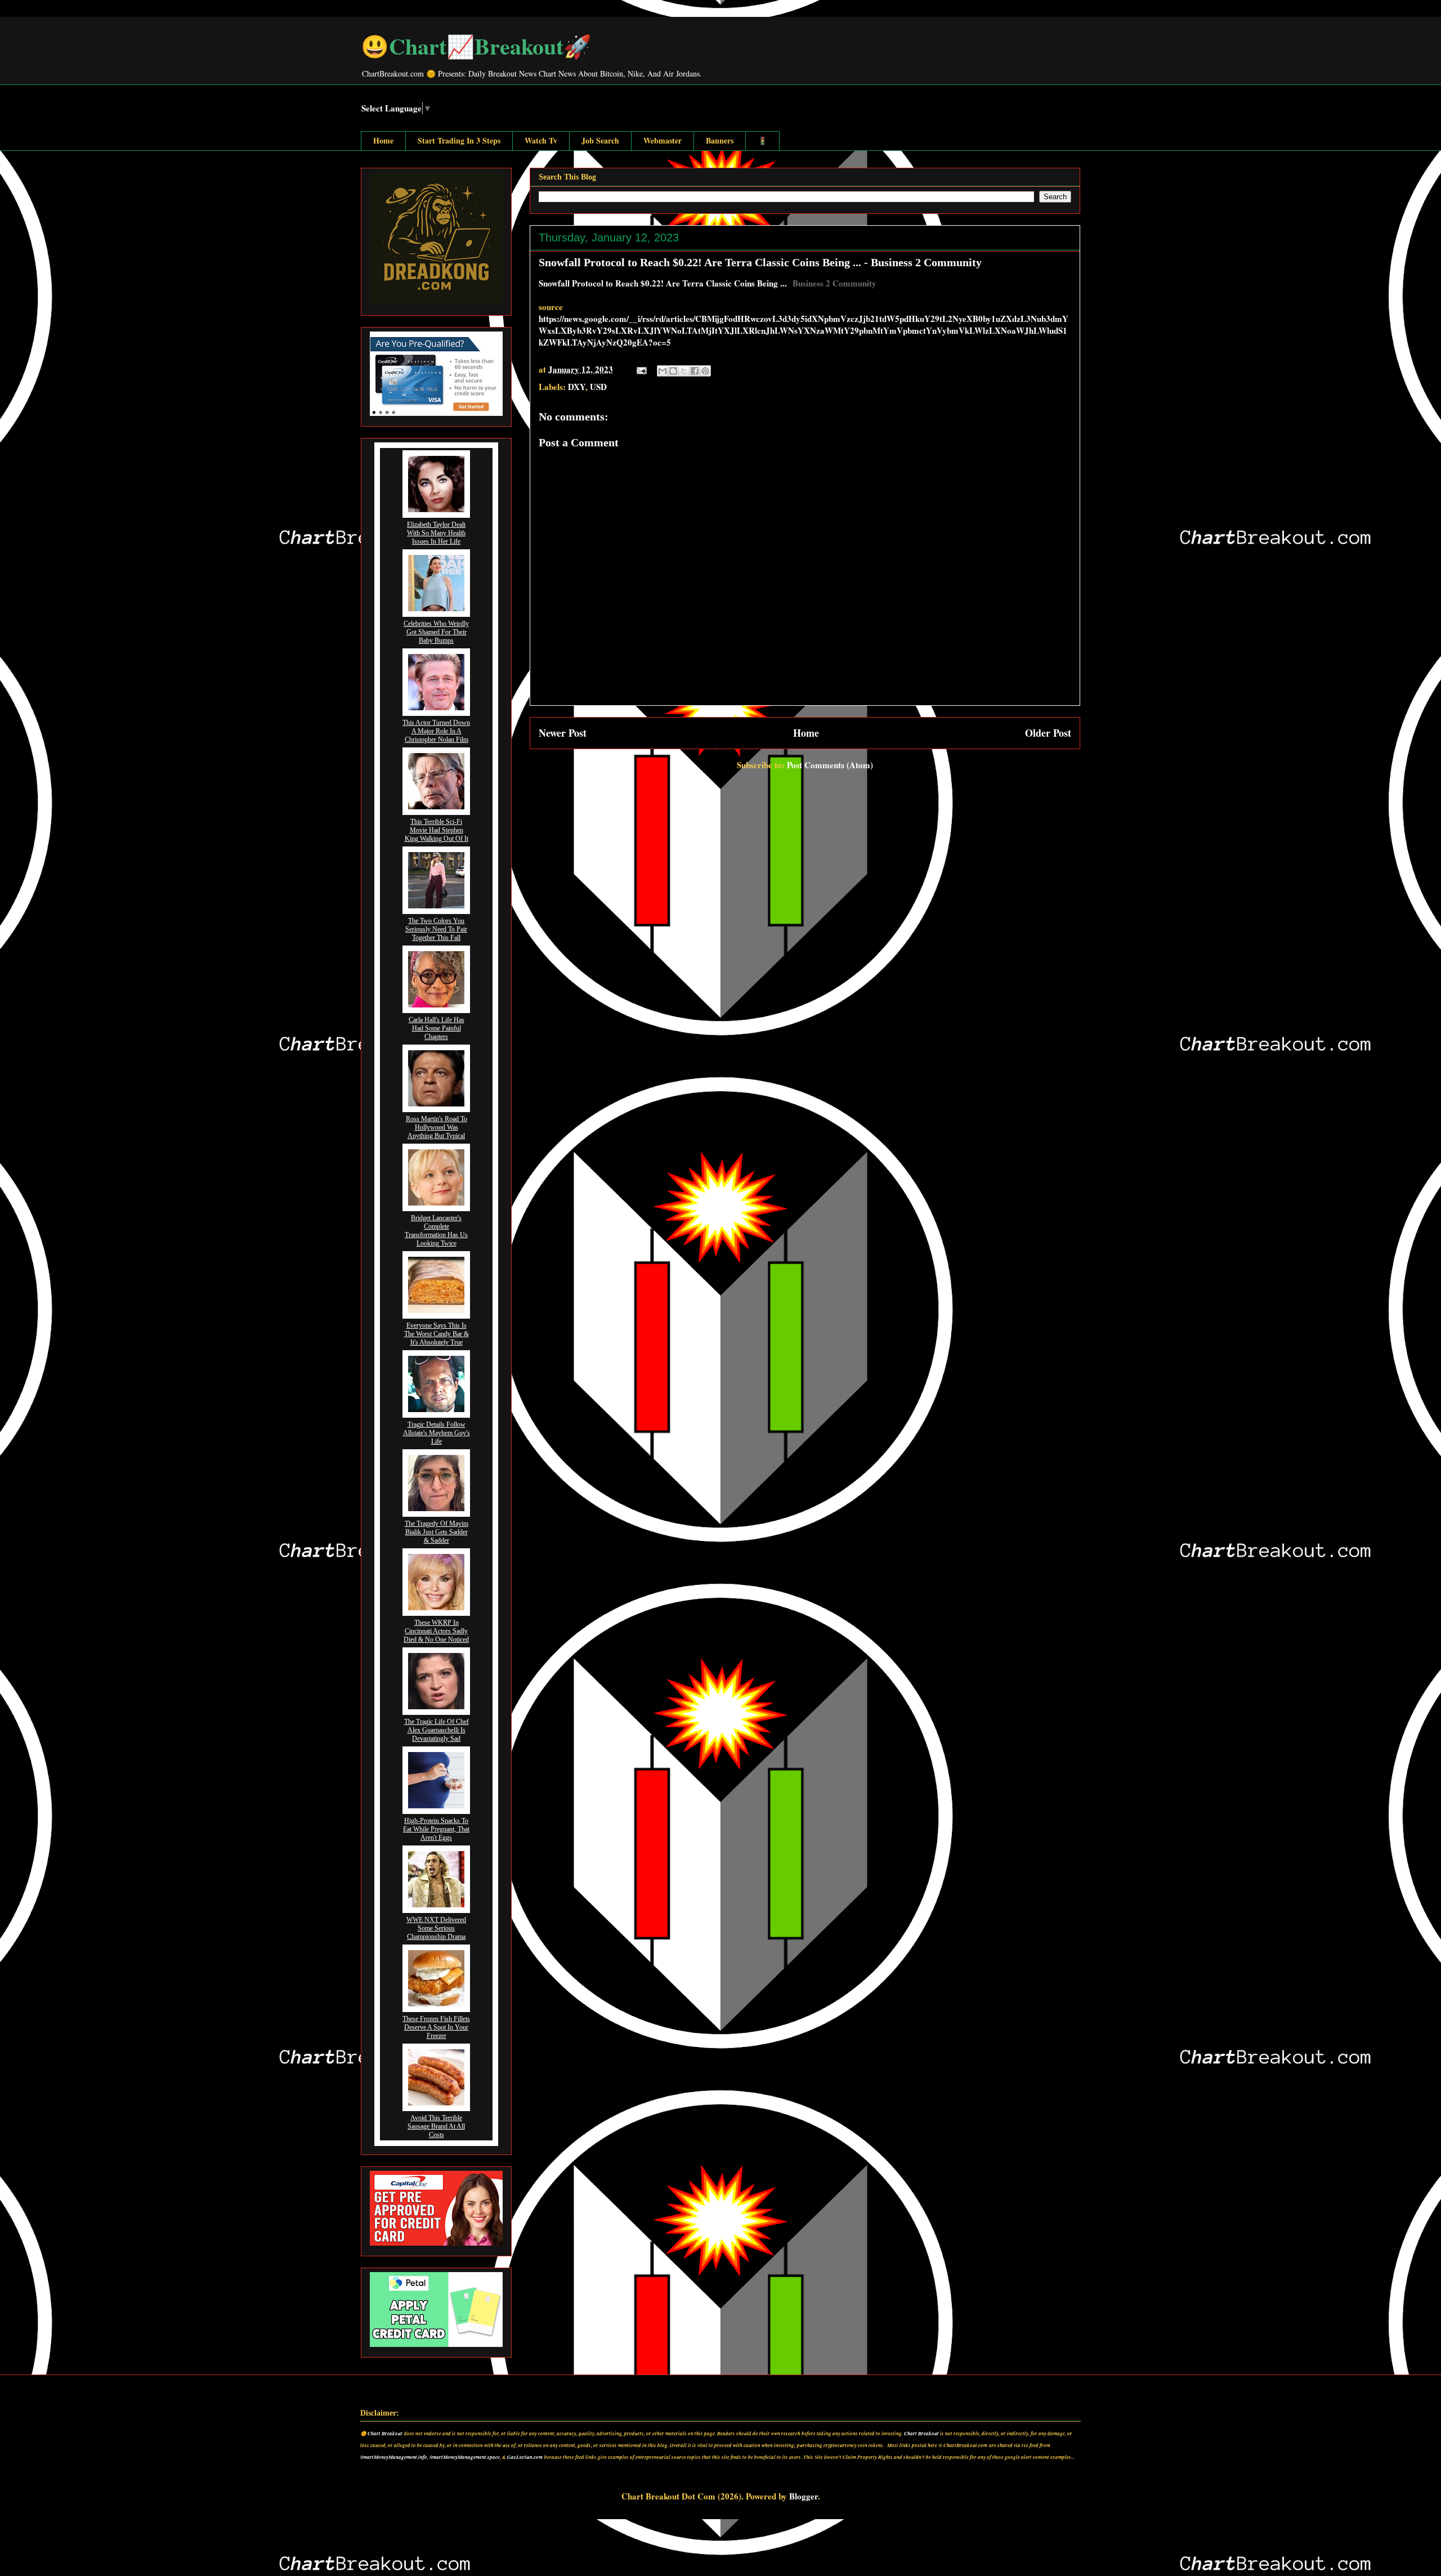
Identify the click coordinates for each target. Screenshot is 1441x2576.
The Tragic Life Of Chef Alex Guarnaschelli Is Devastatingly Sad (437, 1730)
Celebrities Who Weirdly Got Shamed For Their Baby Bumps (436, 632)
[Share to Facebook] (695, 371)
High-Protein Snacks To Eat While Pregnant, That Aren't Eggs (436, 1829)
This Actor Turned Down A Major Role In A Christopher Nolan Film (436, 731)
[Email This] (663, 371)
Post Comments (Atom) (830, 765)
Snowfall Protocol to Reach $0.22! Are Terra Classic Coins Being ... (663, 283)
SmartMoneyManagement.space (465, 2457)
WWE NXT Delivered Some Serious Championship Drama (436, 1928)
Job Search (600, 140)
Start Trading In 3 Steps (459, 140)
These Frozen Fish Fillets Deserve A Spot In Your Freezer (436, 2027)
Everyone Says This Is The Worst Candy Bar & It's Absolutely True (437, 1334)
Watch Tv (541, 140)
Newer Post (563, 733)
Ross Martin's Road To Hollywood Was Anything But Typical (437, 1127)
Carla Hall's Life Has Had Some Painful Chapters (437, 1028)
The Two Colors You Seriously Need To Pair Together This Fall (436, 929)
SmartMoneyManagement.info (394, 2457)
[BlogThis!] (673, 371)
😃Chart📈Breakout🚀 (476, 46)
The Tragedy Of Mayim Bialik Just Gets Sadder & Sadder (437, 1532)
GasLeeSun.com (525, 2457)
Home (383, 140)
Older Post (1048, 733)
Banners (720, 140)
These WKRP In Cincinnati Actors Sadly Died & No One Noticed (436, 1631)
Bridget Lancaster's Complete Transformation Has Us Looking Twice (436, 1231)
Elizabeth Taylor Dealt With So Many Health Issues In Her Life (436, 533)
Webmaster (663, 140)
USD (598, 387)
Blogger (804, 2496)
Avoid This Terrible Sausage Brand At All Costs (436, 2126)
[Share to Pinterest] (705, 371)
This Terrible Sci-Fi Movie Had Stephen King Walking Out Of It (437, 830)
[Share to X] (684, 371)
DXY (577, 387)
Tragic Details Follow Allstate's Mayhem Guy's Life (437, 1433)
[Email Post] (641, 369)
